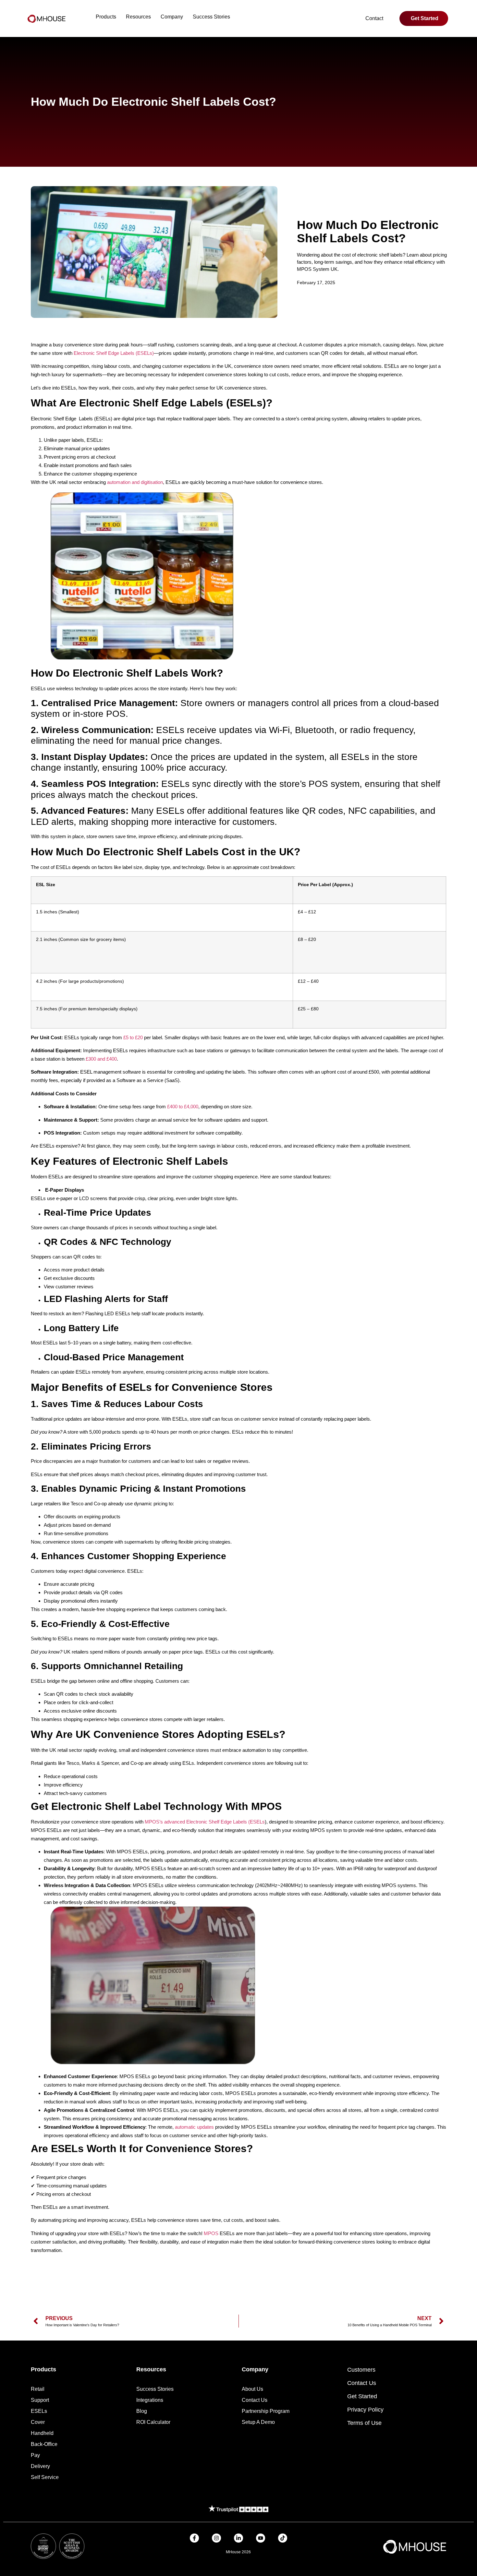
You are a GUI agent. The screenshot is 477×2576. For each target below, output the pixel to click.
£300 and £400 (101, 1059)
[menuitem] (106, 17)
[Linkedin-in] (238, 2538)
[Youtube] (261, 2538)
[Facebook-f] (194, 2538)
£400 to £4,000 (183, 1107)
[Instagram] (216, 2538)
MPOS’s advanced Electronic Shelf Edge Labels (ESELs (205, 1822)
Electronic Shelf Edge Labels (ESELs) (114, 353)
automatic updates (194, 2127)
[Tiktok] (283, 2538)
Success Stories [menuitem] (211, 17)
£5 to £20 (133, 1037)
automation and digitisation (135, 482)
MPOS (211, 2233)
